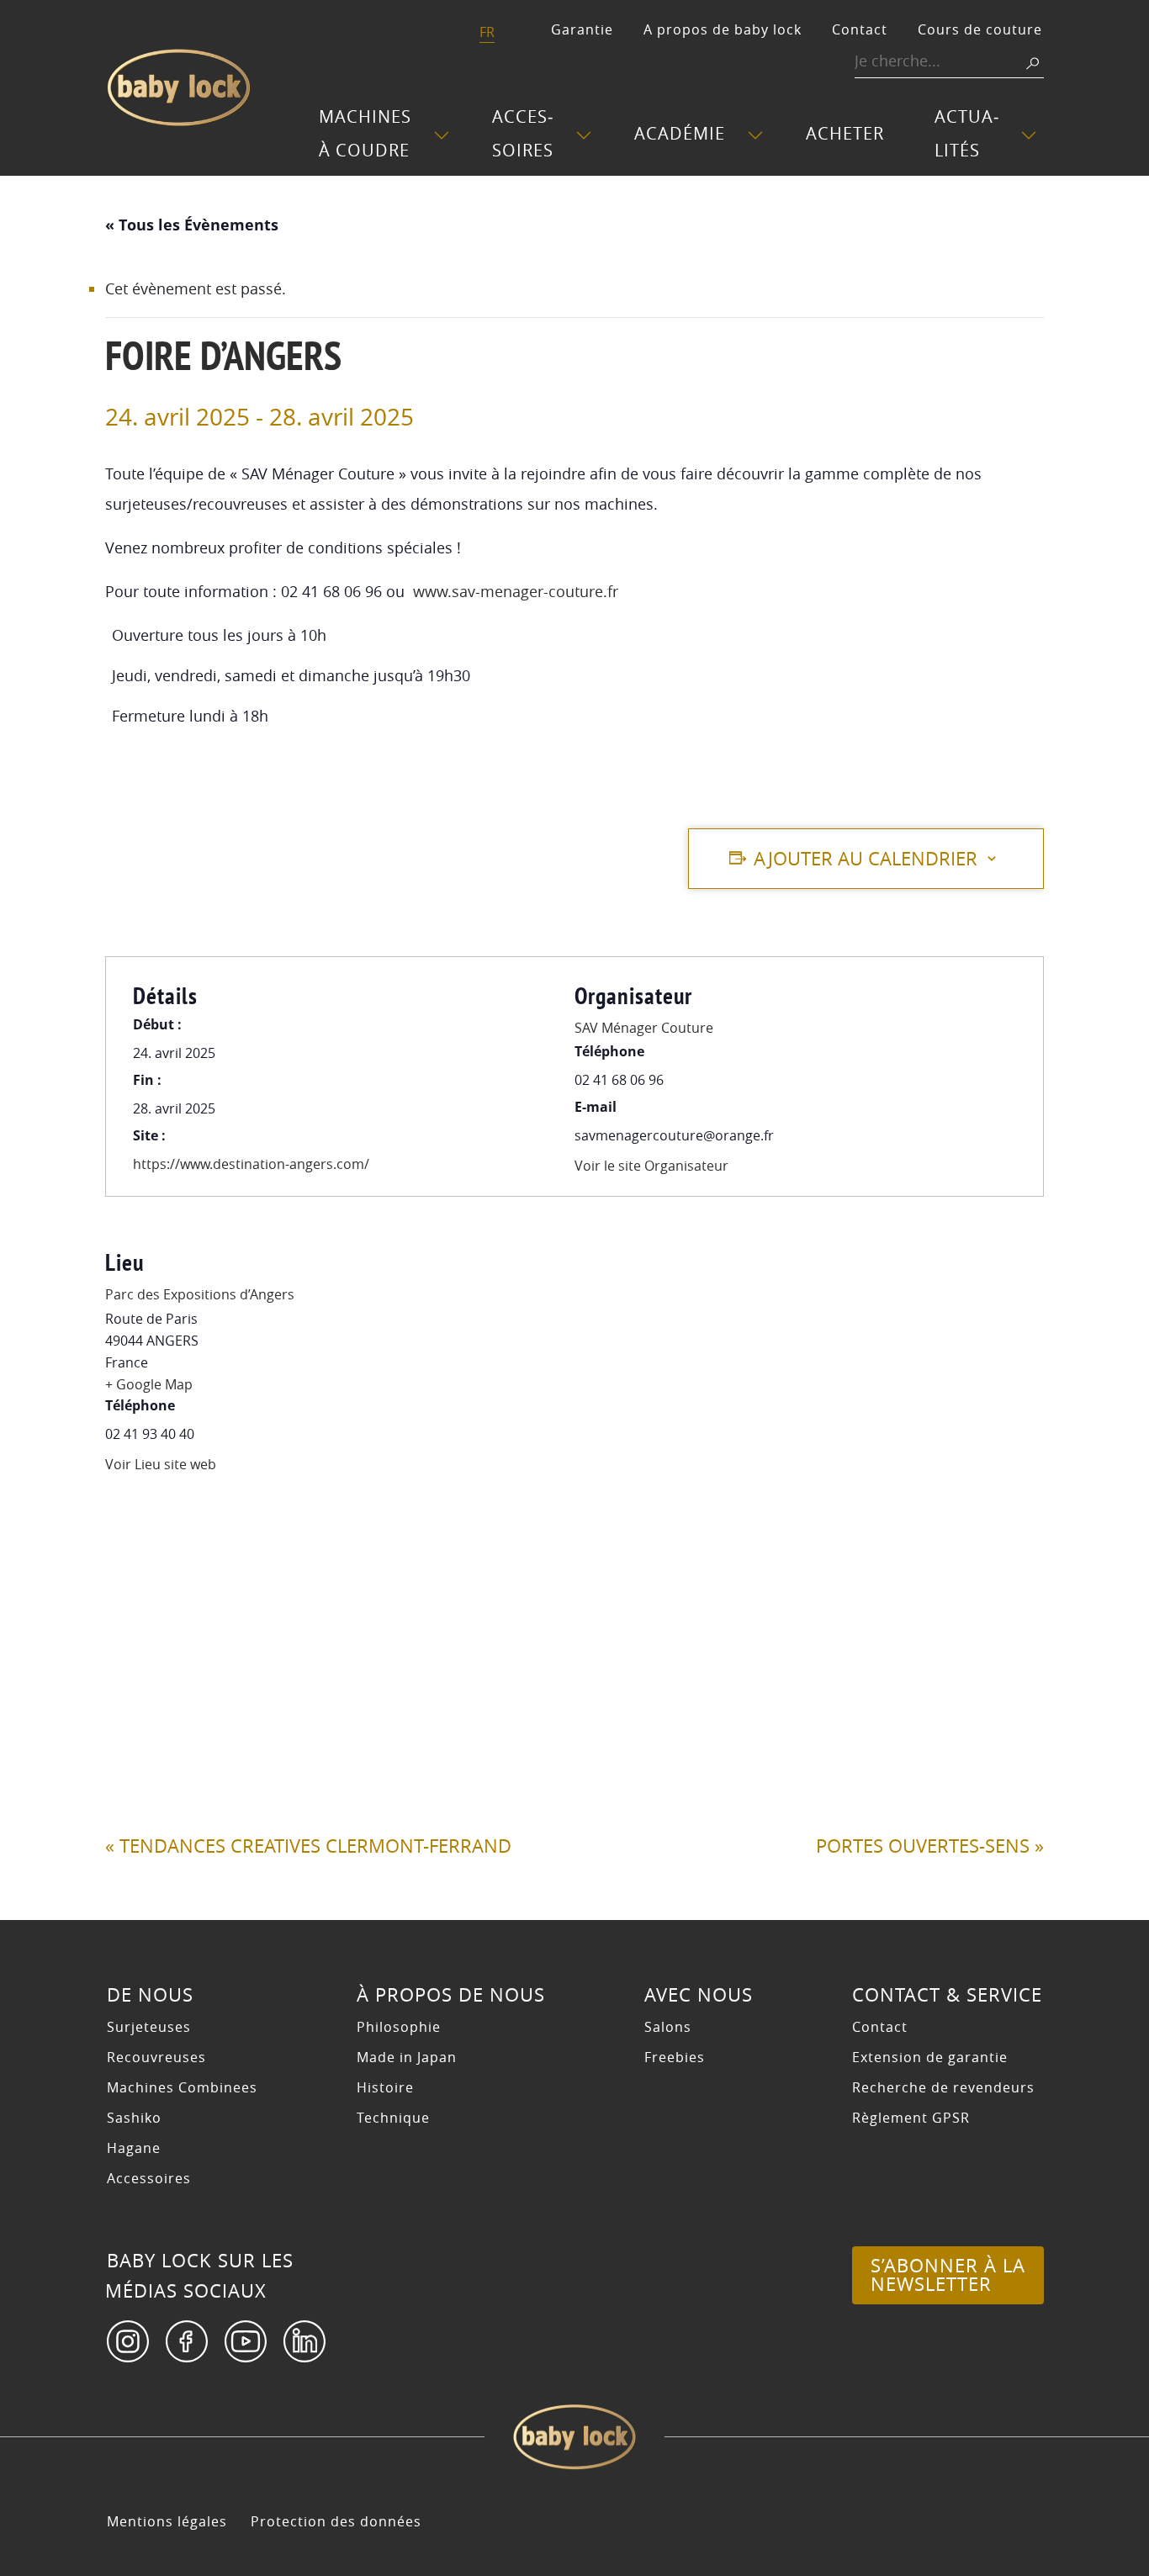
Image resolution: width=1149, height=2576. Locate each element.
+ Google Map (149, 1384)
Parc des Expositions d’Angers (200, 1294)
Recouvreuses (156, 2057)
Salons (668, 2027)
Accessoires (523, 133)
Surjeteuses (149, 2027)
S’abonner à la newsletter (948, 2275)
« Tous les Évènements (192, 225)
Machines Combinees (182, 2087)
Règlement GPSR (911, 2118)
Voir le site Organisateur (651, 1166)
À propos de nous (451, 1995)
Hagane (134, 2148)
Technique (393, 2118)
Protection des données (336, 2521)
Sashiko (134, 2118)
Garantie (582, 29)
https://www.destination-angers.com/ (251, 1164)
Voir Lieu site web (161, 1464)
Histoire (385, 2087)
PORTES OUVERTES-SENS (930, 1846)
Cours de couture (980, 29)
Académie (680, 133)
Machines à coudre (365, 133)
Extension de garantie (930, 2057)
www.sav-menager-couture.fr (516, 591)
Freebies (675, 2057)
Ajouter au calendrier (866, 859)
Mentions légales (167, 2521)
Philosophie (399, 2027)
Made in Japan (407, 2057)
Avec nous (699, 1995)
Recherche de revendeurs (943, 2087)
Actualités (966, 133)
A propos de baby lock (723, 29)
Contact (860, 29)
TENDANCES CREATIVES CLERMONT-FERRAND (308, 1846)
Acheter (845, 133)
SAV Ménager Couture (644, 1028)
